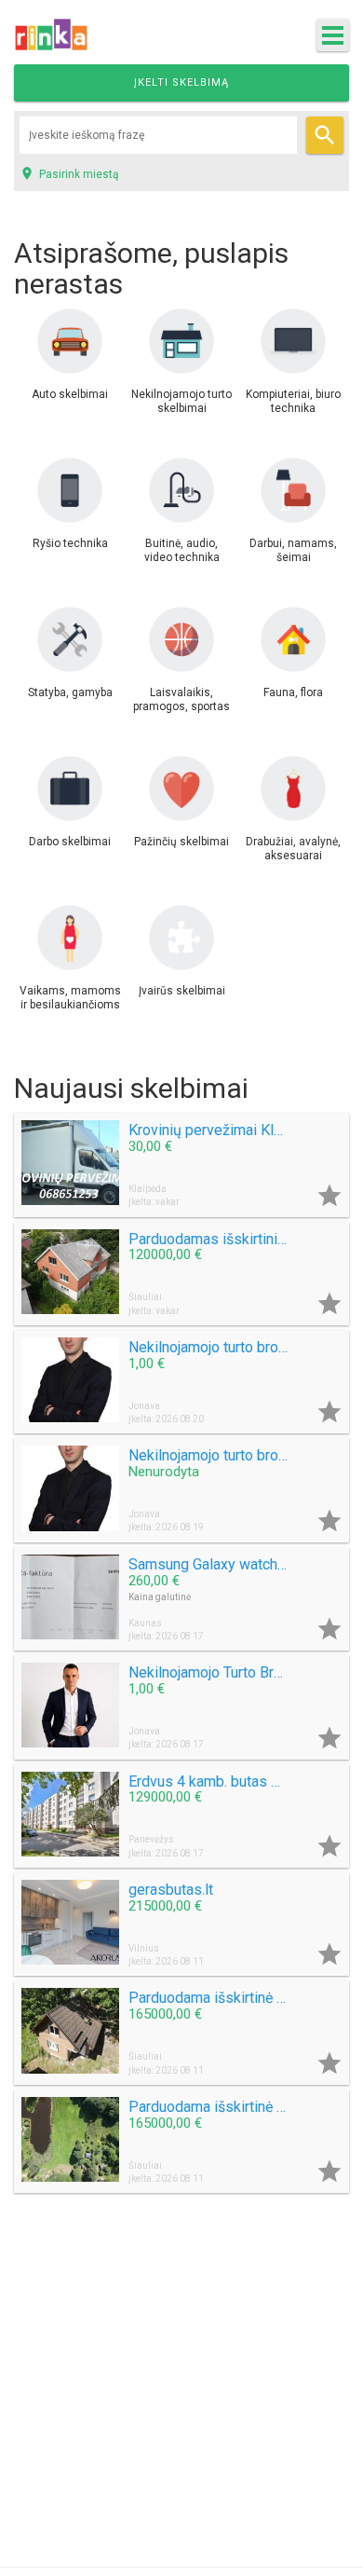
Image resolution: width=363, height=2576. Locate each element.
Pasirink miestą (69, 173)
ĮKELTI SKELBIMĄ (181, 82)
